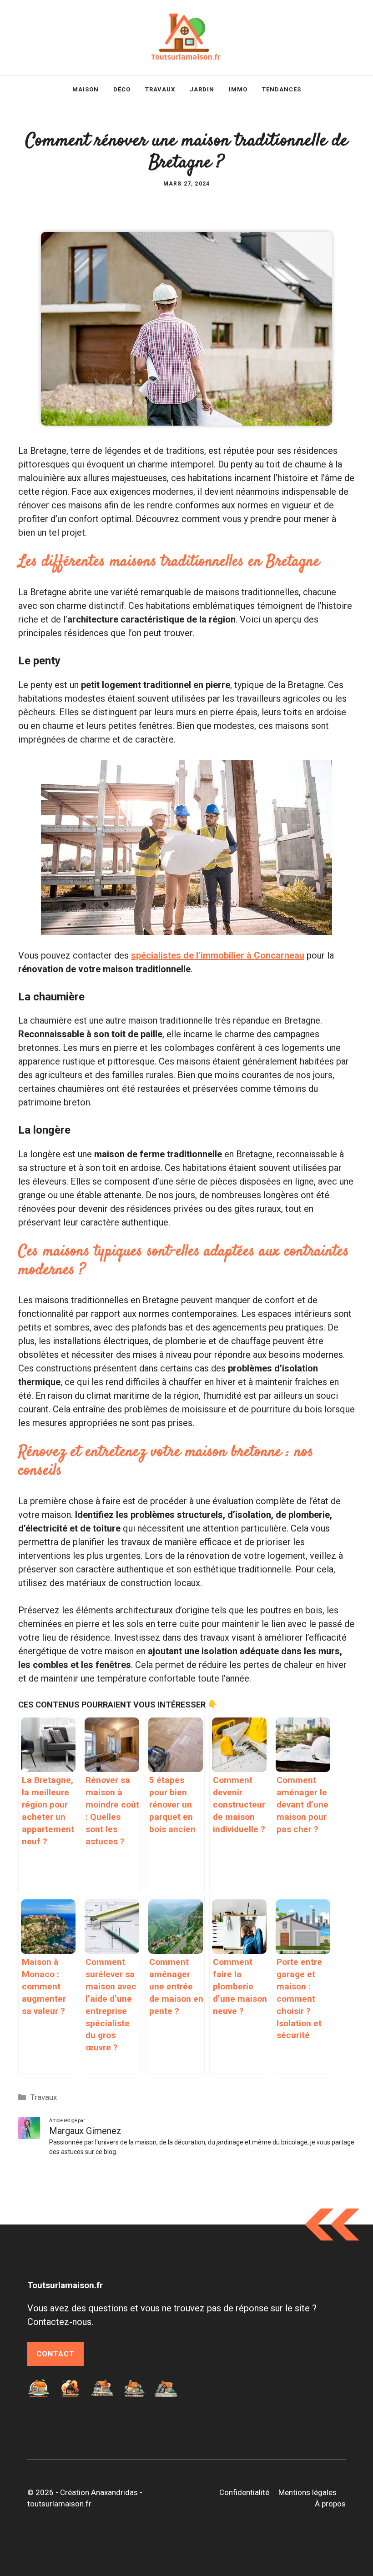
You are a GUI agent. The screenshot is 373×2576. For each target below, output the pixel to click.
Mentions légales (307, 2492)
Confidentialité (244, 2492)
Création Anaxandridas (99, 2492)
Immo (238, 89)
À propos (330, 2504)
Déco (122, 89)
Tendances (282, 89)
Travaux (160, 89)
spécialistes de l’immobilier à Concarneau (218, 955)
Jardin (202, 89)
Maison (86, 89)
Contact (55, 2354)
